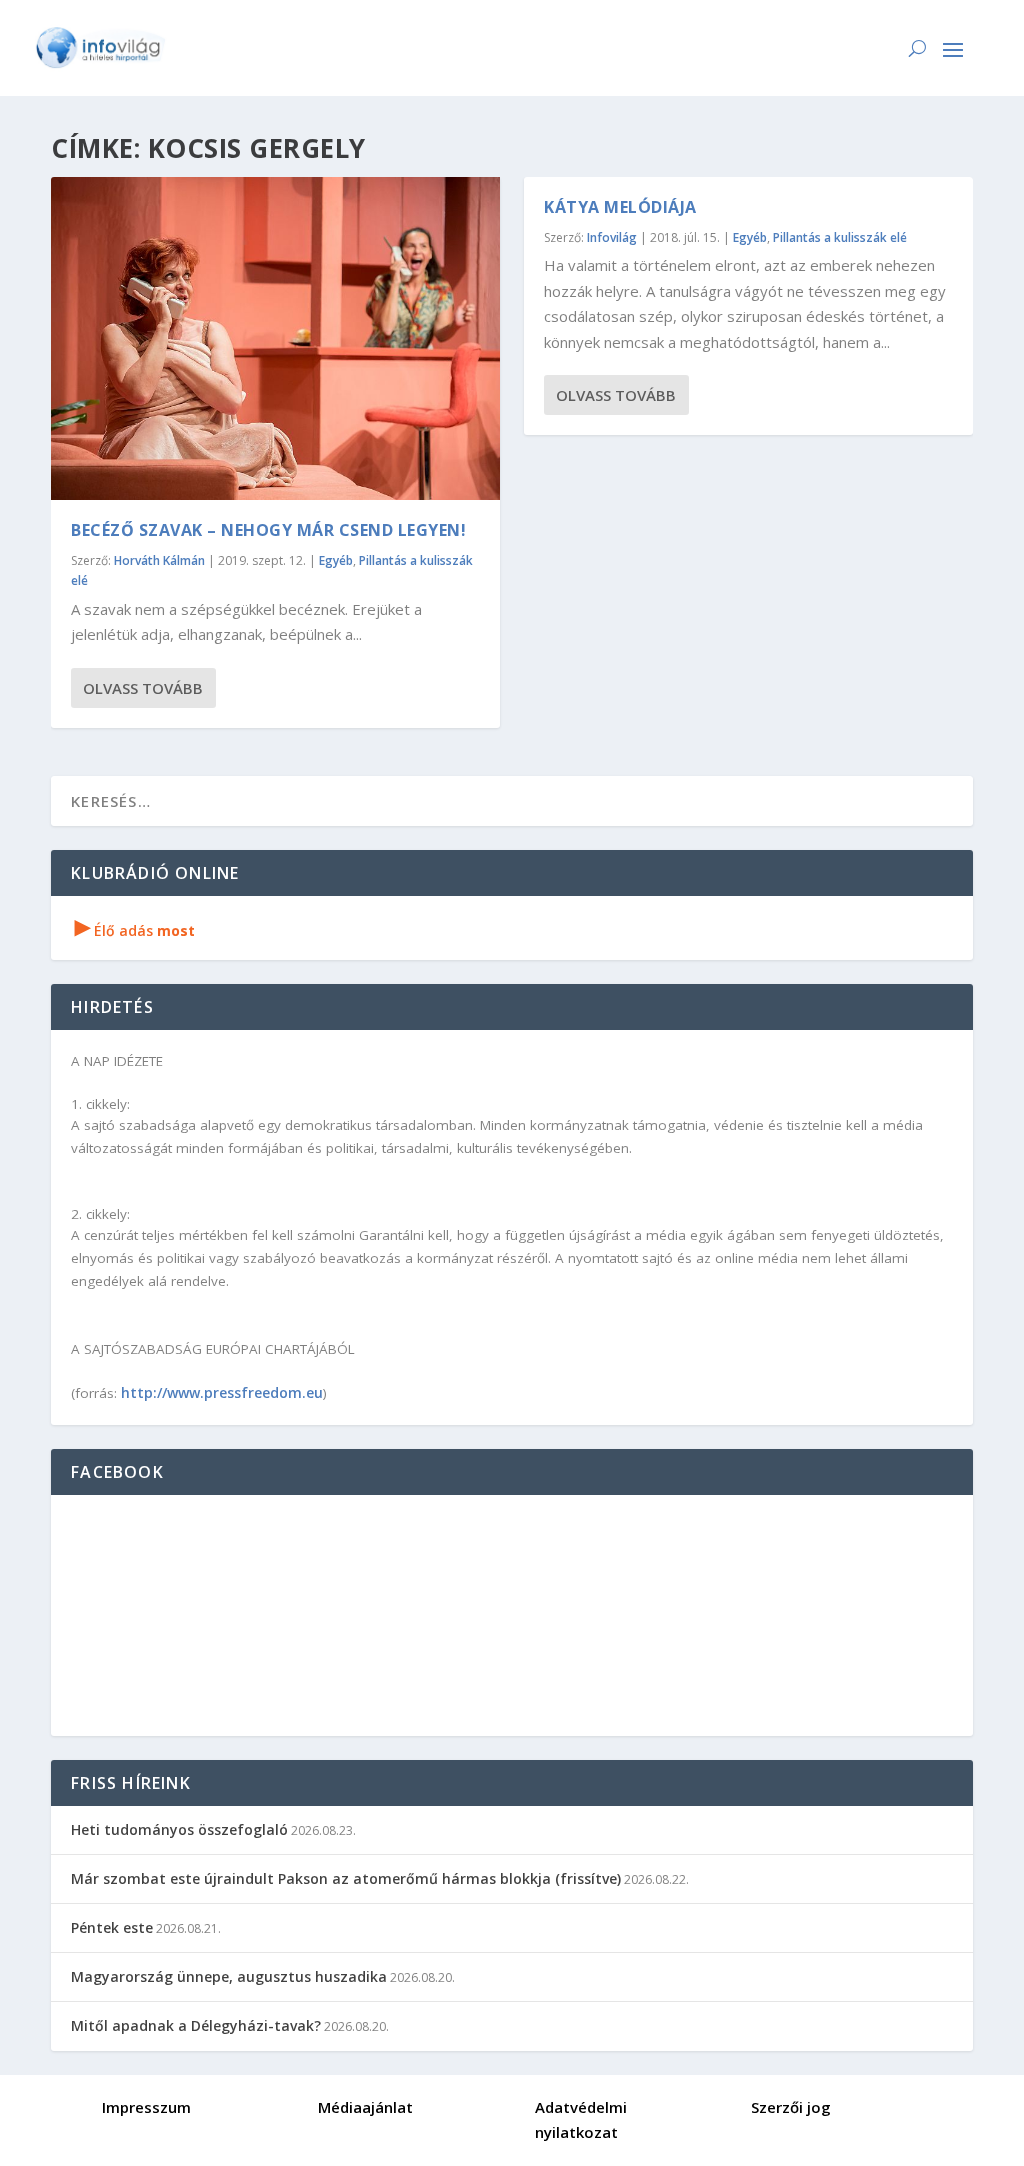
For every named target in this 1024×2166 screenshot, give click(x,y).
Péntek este (112, 1927)
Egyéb (336, 560)
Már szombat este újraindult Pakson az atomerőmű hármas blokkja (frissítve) (346, 1878)
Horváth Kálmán (159, 560)
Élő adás (135, 930)
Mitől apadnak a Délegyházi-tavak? (196, 2025)
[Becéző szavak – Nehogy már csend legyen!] (275, 338)
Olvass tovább (143, 688)
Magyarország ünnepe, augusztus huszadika (229, 1976)
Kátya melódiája (620, 207)
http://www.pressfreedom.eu (222, 1392)
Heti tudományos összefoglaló (179, 1829)
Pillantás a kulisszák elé (840, 237)
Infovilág (612, 237)
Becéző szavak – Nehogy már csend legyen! (268, 530)
